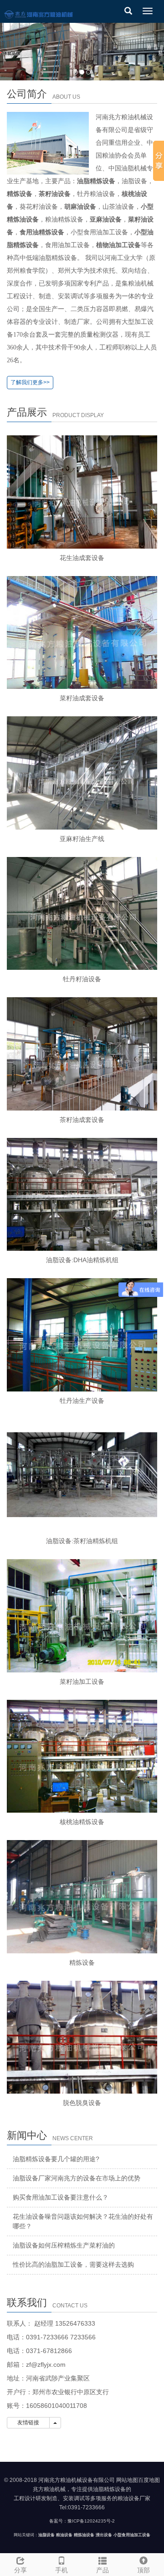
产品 (102, 2570)
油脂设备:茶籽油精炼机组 (82, 1541)
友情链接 (28, 2423)
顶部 (143, 2570)
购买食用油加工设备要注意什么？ (61, 2197)
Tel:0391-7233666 (82, 2507)
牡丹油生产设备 (82, 1401)
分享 (20, 2570)
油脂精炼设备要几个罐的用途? (56, 2159)
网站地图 (127, 2480)
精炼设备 (82, 1962)
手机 (61, 2570)
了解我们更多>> (30, 382)
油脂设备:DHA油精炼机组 (82, 1260)
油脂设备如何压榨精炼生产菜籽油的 (64, 2245)
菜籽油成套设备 (82, 698)
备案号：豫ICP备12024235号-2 (82, 2521)
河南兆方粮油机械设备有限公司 (77, 2480)
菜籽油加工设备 (82, 1682)
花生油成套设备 (82, 558)
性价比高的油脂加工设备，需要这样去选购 (73, 2264)
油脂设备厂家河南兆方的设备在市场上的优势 (77, 2178)
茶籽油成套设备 (82, 1120)
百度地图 (149, 2480)
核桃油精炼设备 (82, 1822)
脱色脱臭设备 (82, 2103)
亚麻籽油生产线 (82, 839)
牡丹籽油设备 (82, 979)
